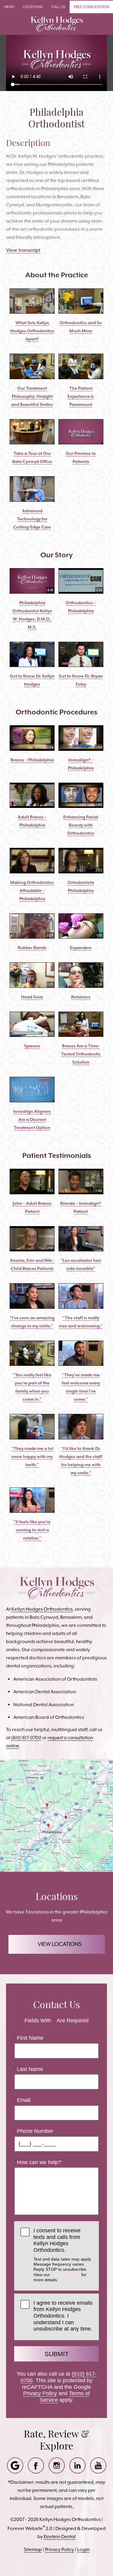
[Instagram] (57, 2465)
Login (83, 2549)
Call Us (58, 7)
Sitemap (33, 2549)
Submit (57, 2354)
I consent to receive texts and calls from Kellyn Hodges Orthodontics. (63, 2255)
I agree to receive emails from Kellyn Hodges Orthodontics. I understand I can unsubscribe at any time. (63, 2316)
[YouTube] (98, 2465)
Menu (9, 7)
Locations (33, 7)
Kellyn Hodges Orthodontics (42, 1609)
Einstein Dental (60, 2536)
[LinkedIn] (77, 2465)
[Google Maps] (15, 2465)
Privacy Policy (66, 2275)
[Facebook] (36, 2465)
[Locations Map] (56, 1815)
